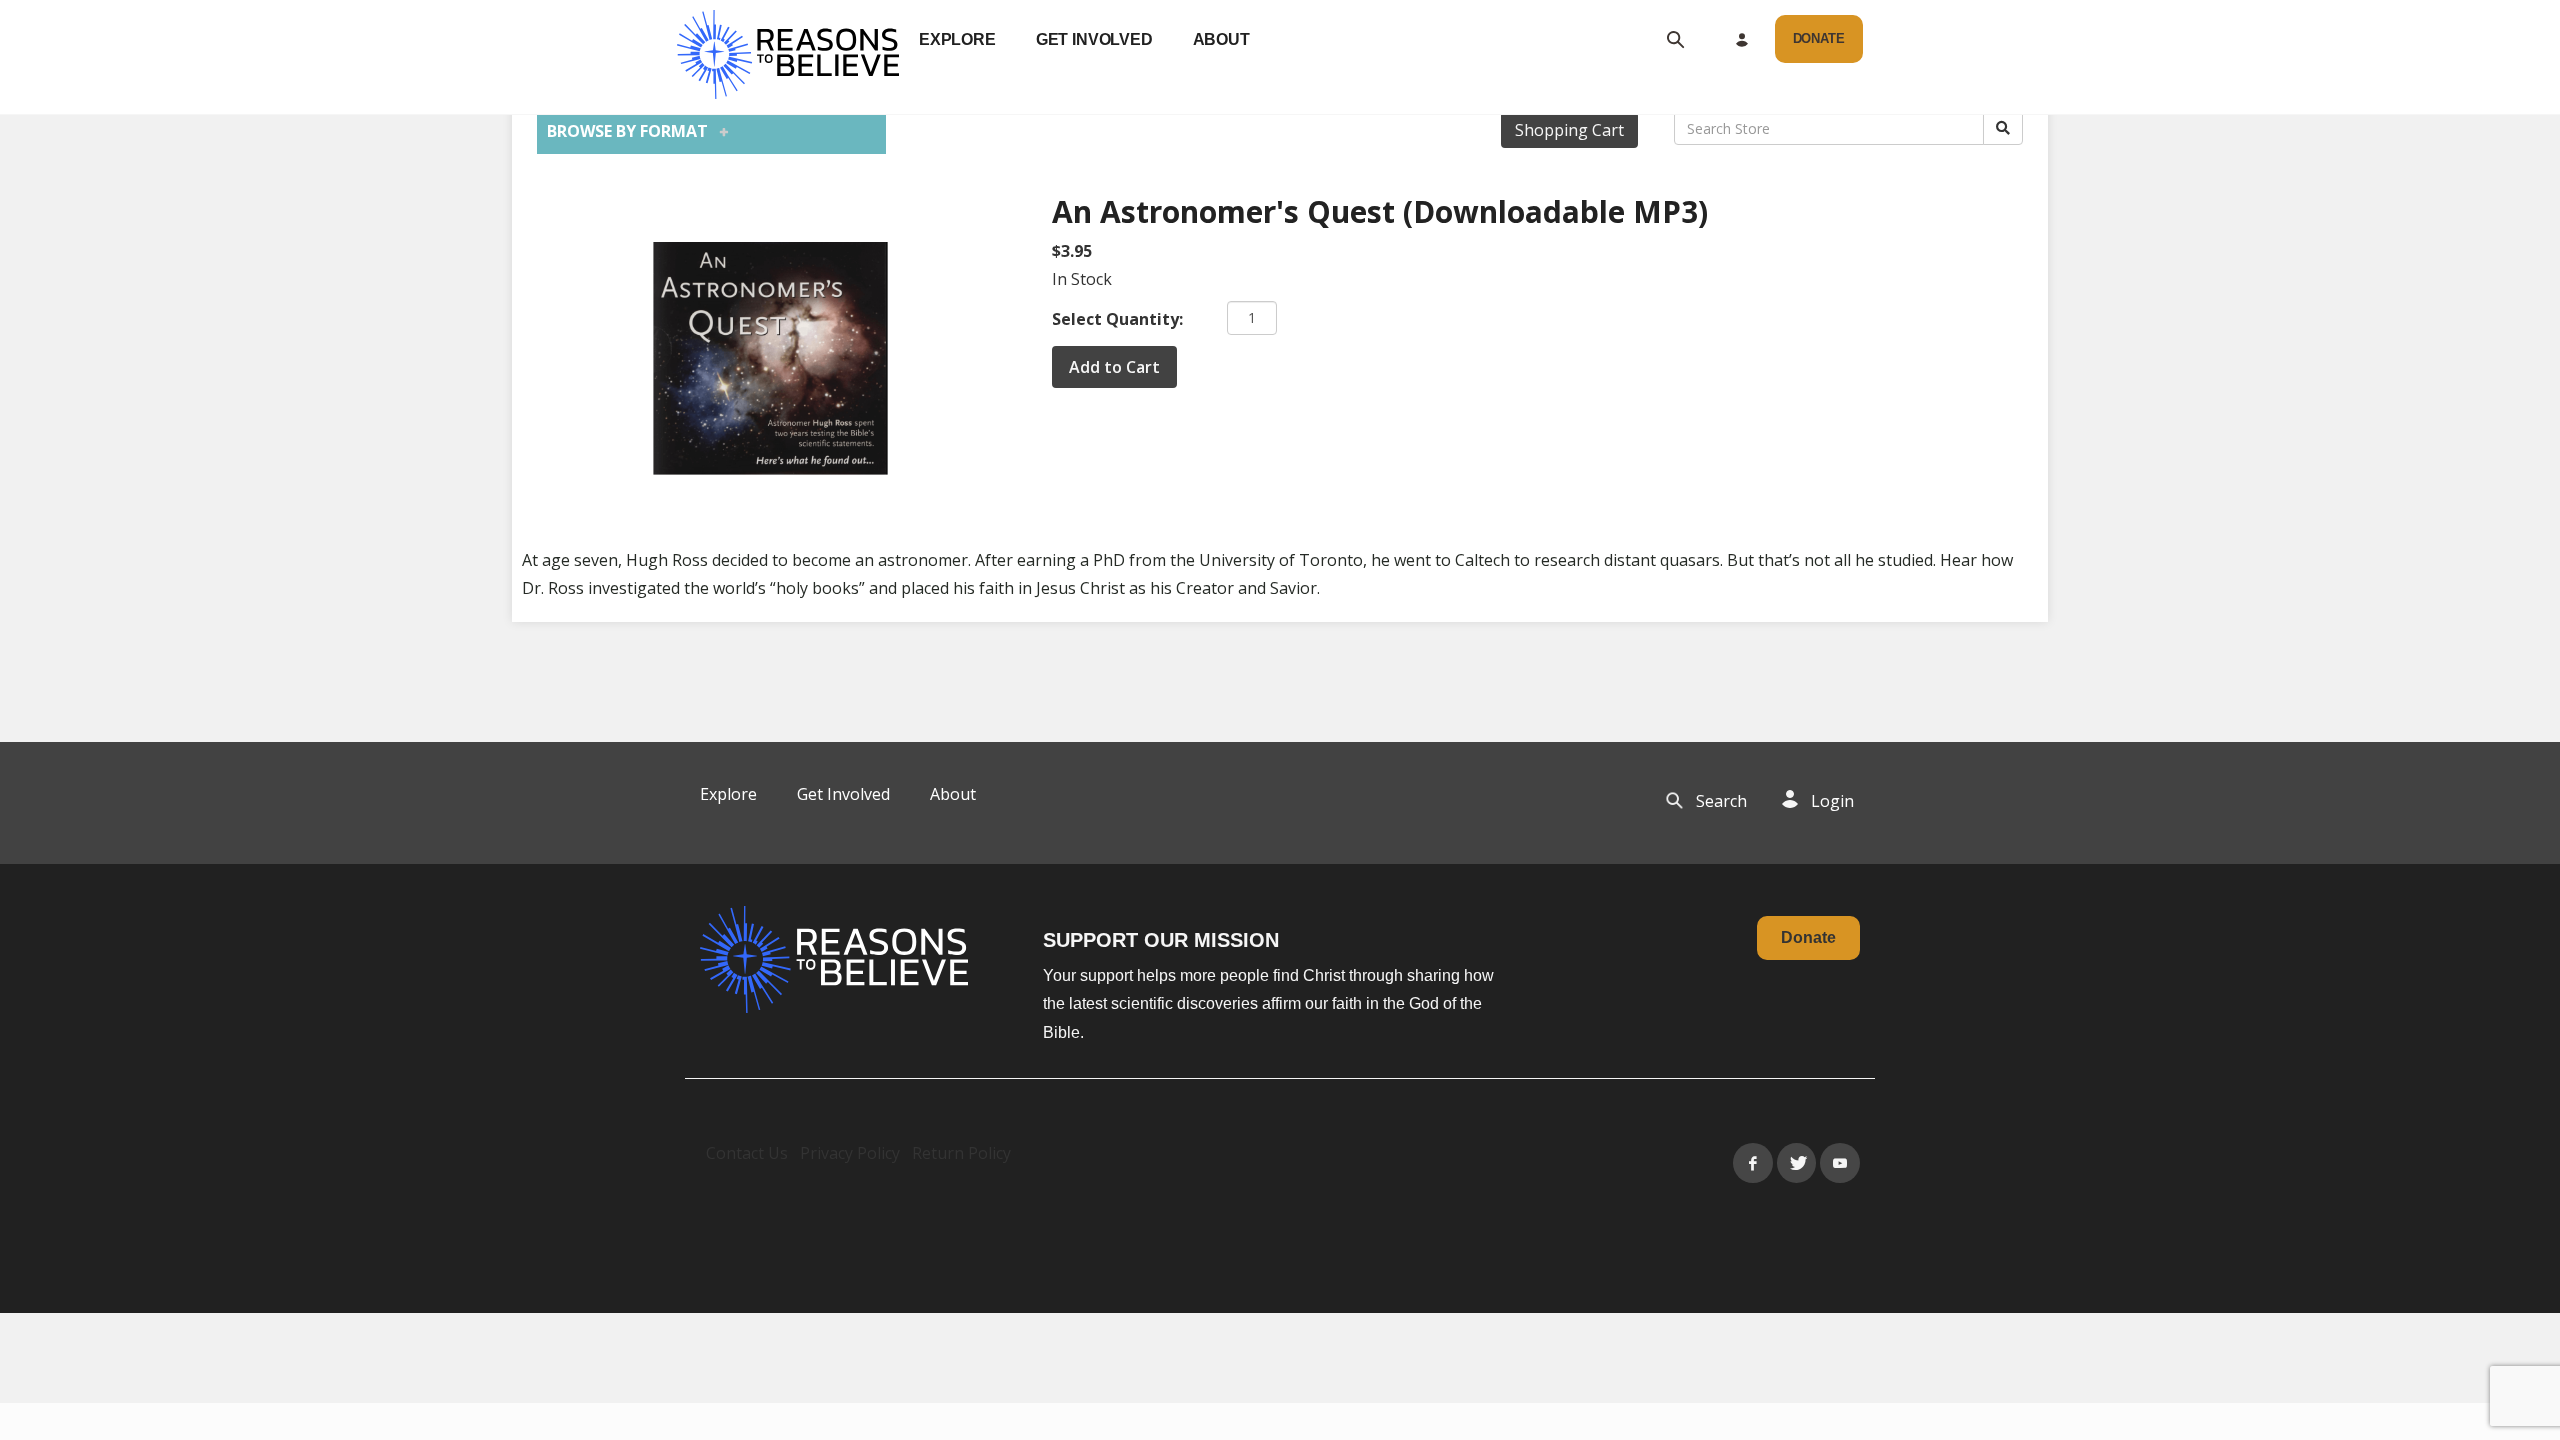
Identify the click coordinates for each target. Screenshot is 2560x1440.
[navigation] (1084, 40)
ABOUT (1221, 39)
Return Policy (961, 1153)
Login (1832, 801)
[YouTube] (1840, 1162)
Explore (728, 794)
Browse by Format (633, 131)
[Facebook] (1753, 1162)
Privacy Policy (850, 1153)
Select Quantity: (1117, 319)
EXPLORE (957, 39)
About (953, 794)
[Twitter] (1797, 1162)
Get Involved (843, 794)
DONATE (1819, 38)
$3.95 (1072, 251)
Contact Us (747, 1153)
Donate (1808, 937)
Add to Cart (1114, 367)
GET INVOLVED (1094, 39)
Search (1721, 801)
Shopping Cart (1569, 130)
